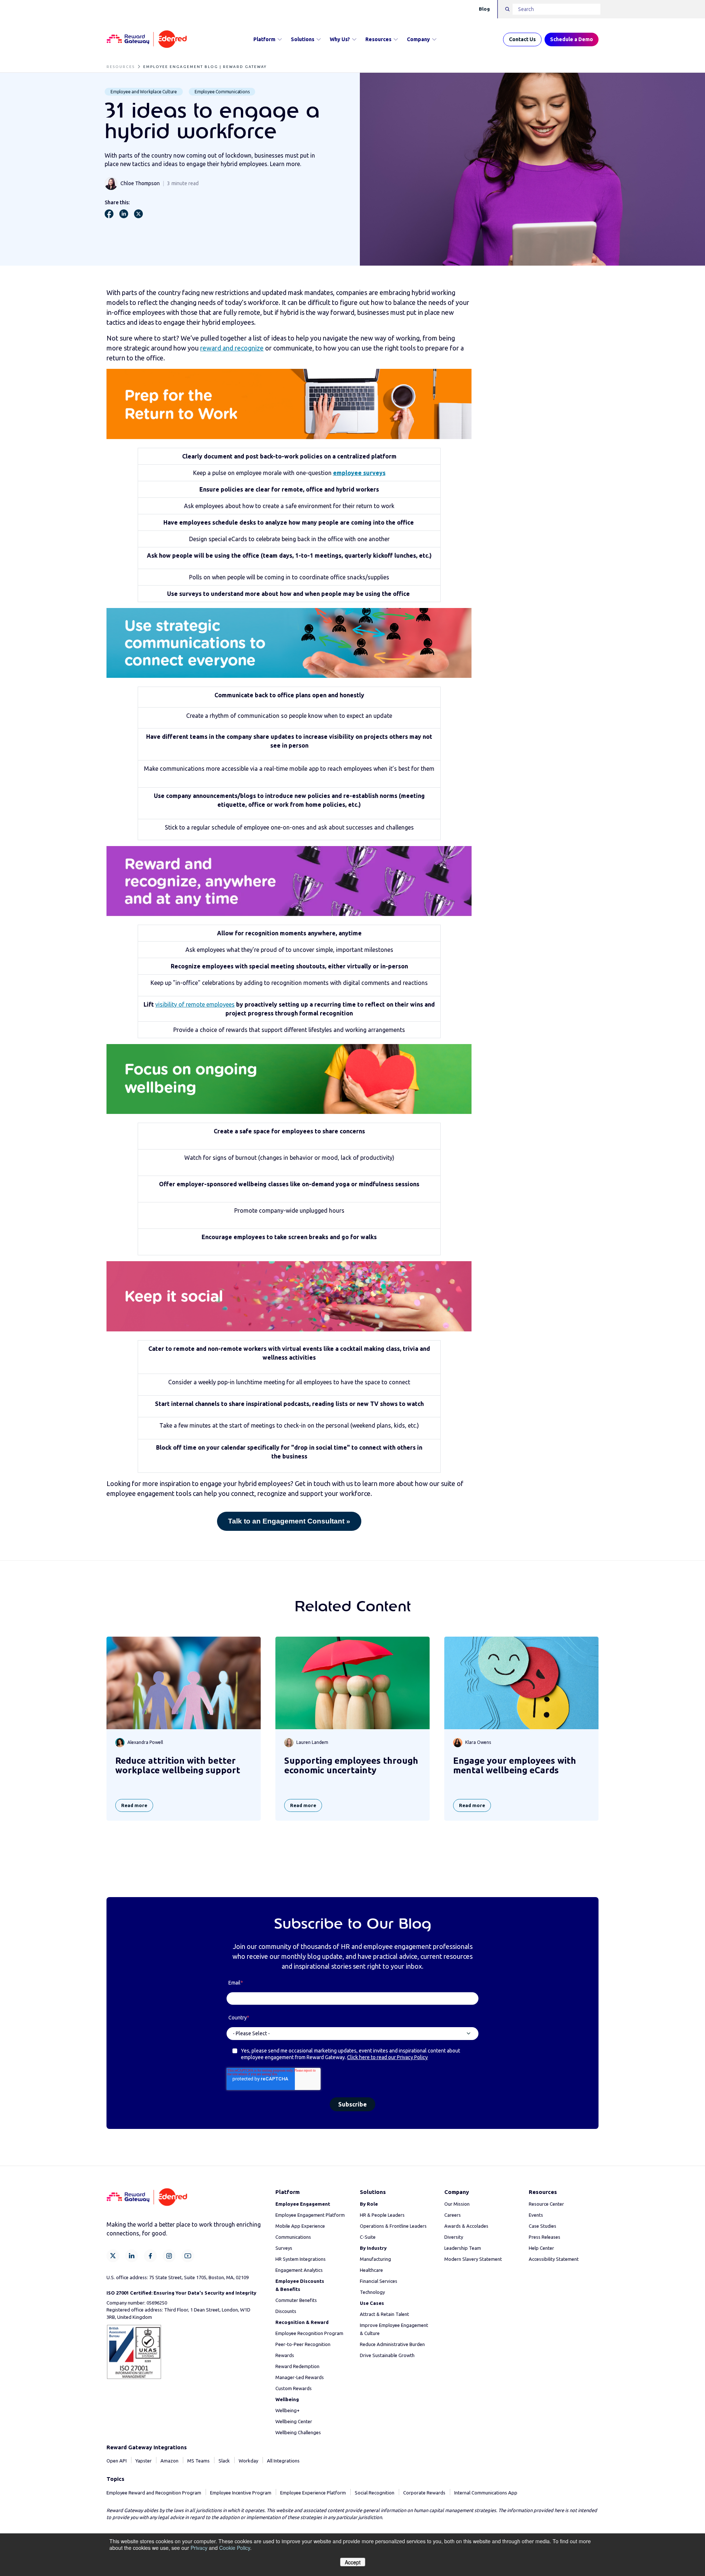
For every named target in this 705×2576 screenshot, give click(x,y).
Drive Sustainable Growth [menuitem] (387, 2355)
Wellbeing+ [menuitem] (288, 2410)
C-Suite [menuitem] (368, 2237)
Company (418, 39)
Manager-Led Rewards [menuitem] (300, 2377)
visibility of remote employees (195, 1004)
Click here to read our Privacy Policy (387, 2057)
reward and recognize (232, 348)
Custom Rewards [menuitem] (294, 2388)
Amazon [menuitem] (169, 2461)
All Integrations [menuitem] (283, 2461)
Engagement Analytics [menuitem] (299, 2270)
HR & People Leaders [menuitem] (382, 2215)
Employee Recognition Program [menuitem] (309, 2333)
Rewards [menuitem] (285, 2355)
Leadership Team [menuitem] (463, 2248)
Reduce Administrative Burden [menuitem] (392, 2344)
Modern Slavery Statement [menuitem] (473, 2259)
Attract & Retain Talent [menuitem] (384, 2314)
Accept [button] (353, 2562)
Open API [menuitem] (117, 2461)
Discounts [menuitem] (286, 2311)
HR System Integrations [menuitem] (301, 2259)
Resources (378, 39)
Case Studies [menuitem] (543, 2226)
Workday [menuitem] (248, 2461)
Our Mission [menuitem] (457, 2204)
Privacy (199, 2548)
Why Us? (340, 39)
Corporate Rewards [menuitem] (424, 2493)
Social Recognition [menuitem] (375, 2493)
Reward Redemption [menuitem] (297, 2366)
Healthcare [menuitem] (371, 2270)
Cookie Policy (235, 2548)
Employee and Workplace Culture (144, 92)
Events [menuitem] (536, 2215)
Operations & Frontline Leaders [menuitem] (393, 2226)
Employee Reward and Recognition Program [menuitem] (154, 2493)
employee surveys (359, 473)
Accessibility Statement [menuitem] (554, 2259)
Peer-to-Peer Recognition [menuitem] (303, 2344)
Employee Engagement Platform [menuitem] (310, 2215)
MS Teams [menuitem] (198, 2461)
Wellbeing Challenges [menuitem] (298, 2432)
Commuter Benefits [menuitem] (296, 2300)
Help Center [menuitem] (541, 2248)
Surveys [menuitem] (284, 2248)
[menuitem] (303, 2204)
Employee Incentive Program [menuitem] (241, 2493)
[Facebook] (150, 2256)
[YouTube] (188, 2256)
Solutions (303, 39)
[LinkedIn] (132, 2256)
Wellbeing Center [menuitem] (294, 2421)
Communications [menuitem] (293, 2237)
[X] (113, 2256)
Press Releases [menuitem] (545, 2237)
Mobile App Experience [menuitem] (300, 2226)
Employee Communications (222, 92)
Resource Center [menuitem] (546, 2204)
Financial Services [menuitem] (379, 2281)
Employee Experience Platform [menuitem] (313, 2493)
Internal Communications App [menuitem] (486, 2493)
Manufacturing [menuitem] (375, 2259)
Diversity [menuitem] (454, 2237)
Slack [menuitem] (224, 2461)
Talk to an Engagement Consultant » (289, 1521)
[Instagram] (169, 2256)
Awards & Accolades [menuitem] (466, 2226)
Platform (264, 39)
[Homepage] (147, 39)
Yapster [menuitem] (144, 2461)
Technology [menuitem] (372, 2292)
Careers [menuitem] (453, 2215)
